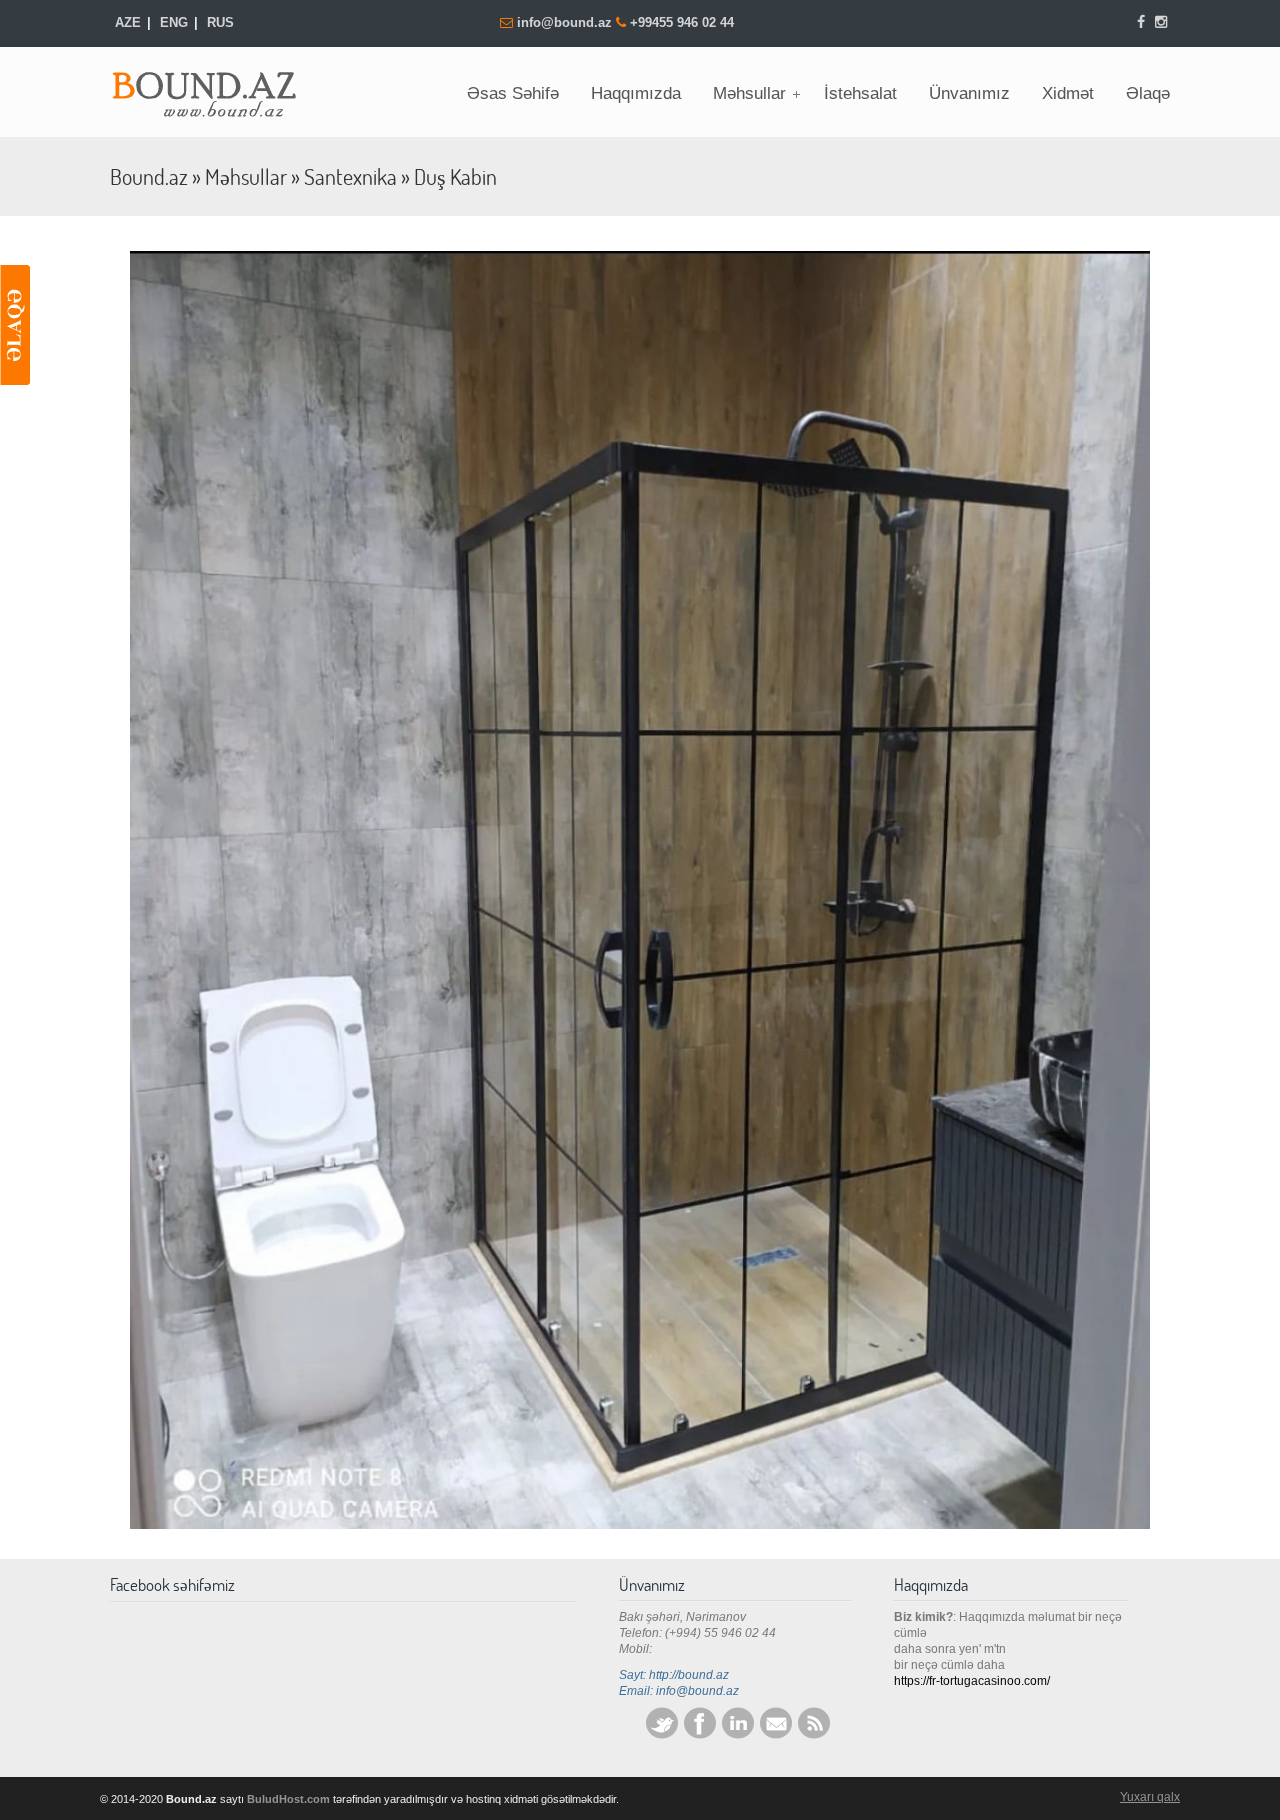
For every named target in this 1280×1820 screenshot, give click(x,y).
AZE (128, 22)
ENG (174, 22)
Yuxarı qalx (1150, 1797)
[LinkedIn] (738, 1735)
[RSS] (814, 1735)
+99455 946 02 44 (682, 22)
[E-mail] (776, 1735)
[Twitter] (662, 1735)
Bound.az (215, 88)
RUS (220, 22)
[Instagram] (1161, 22)
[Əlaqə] (15, 325)
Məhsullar (246, 176)
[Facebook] (1142, 22)
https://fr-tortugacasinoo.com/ (972, 1681)
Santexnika (350, 176)
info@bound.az (566, 22)
